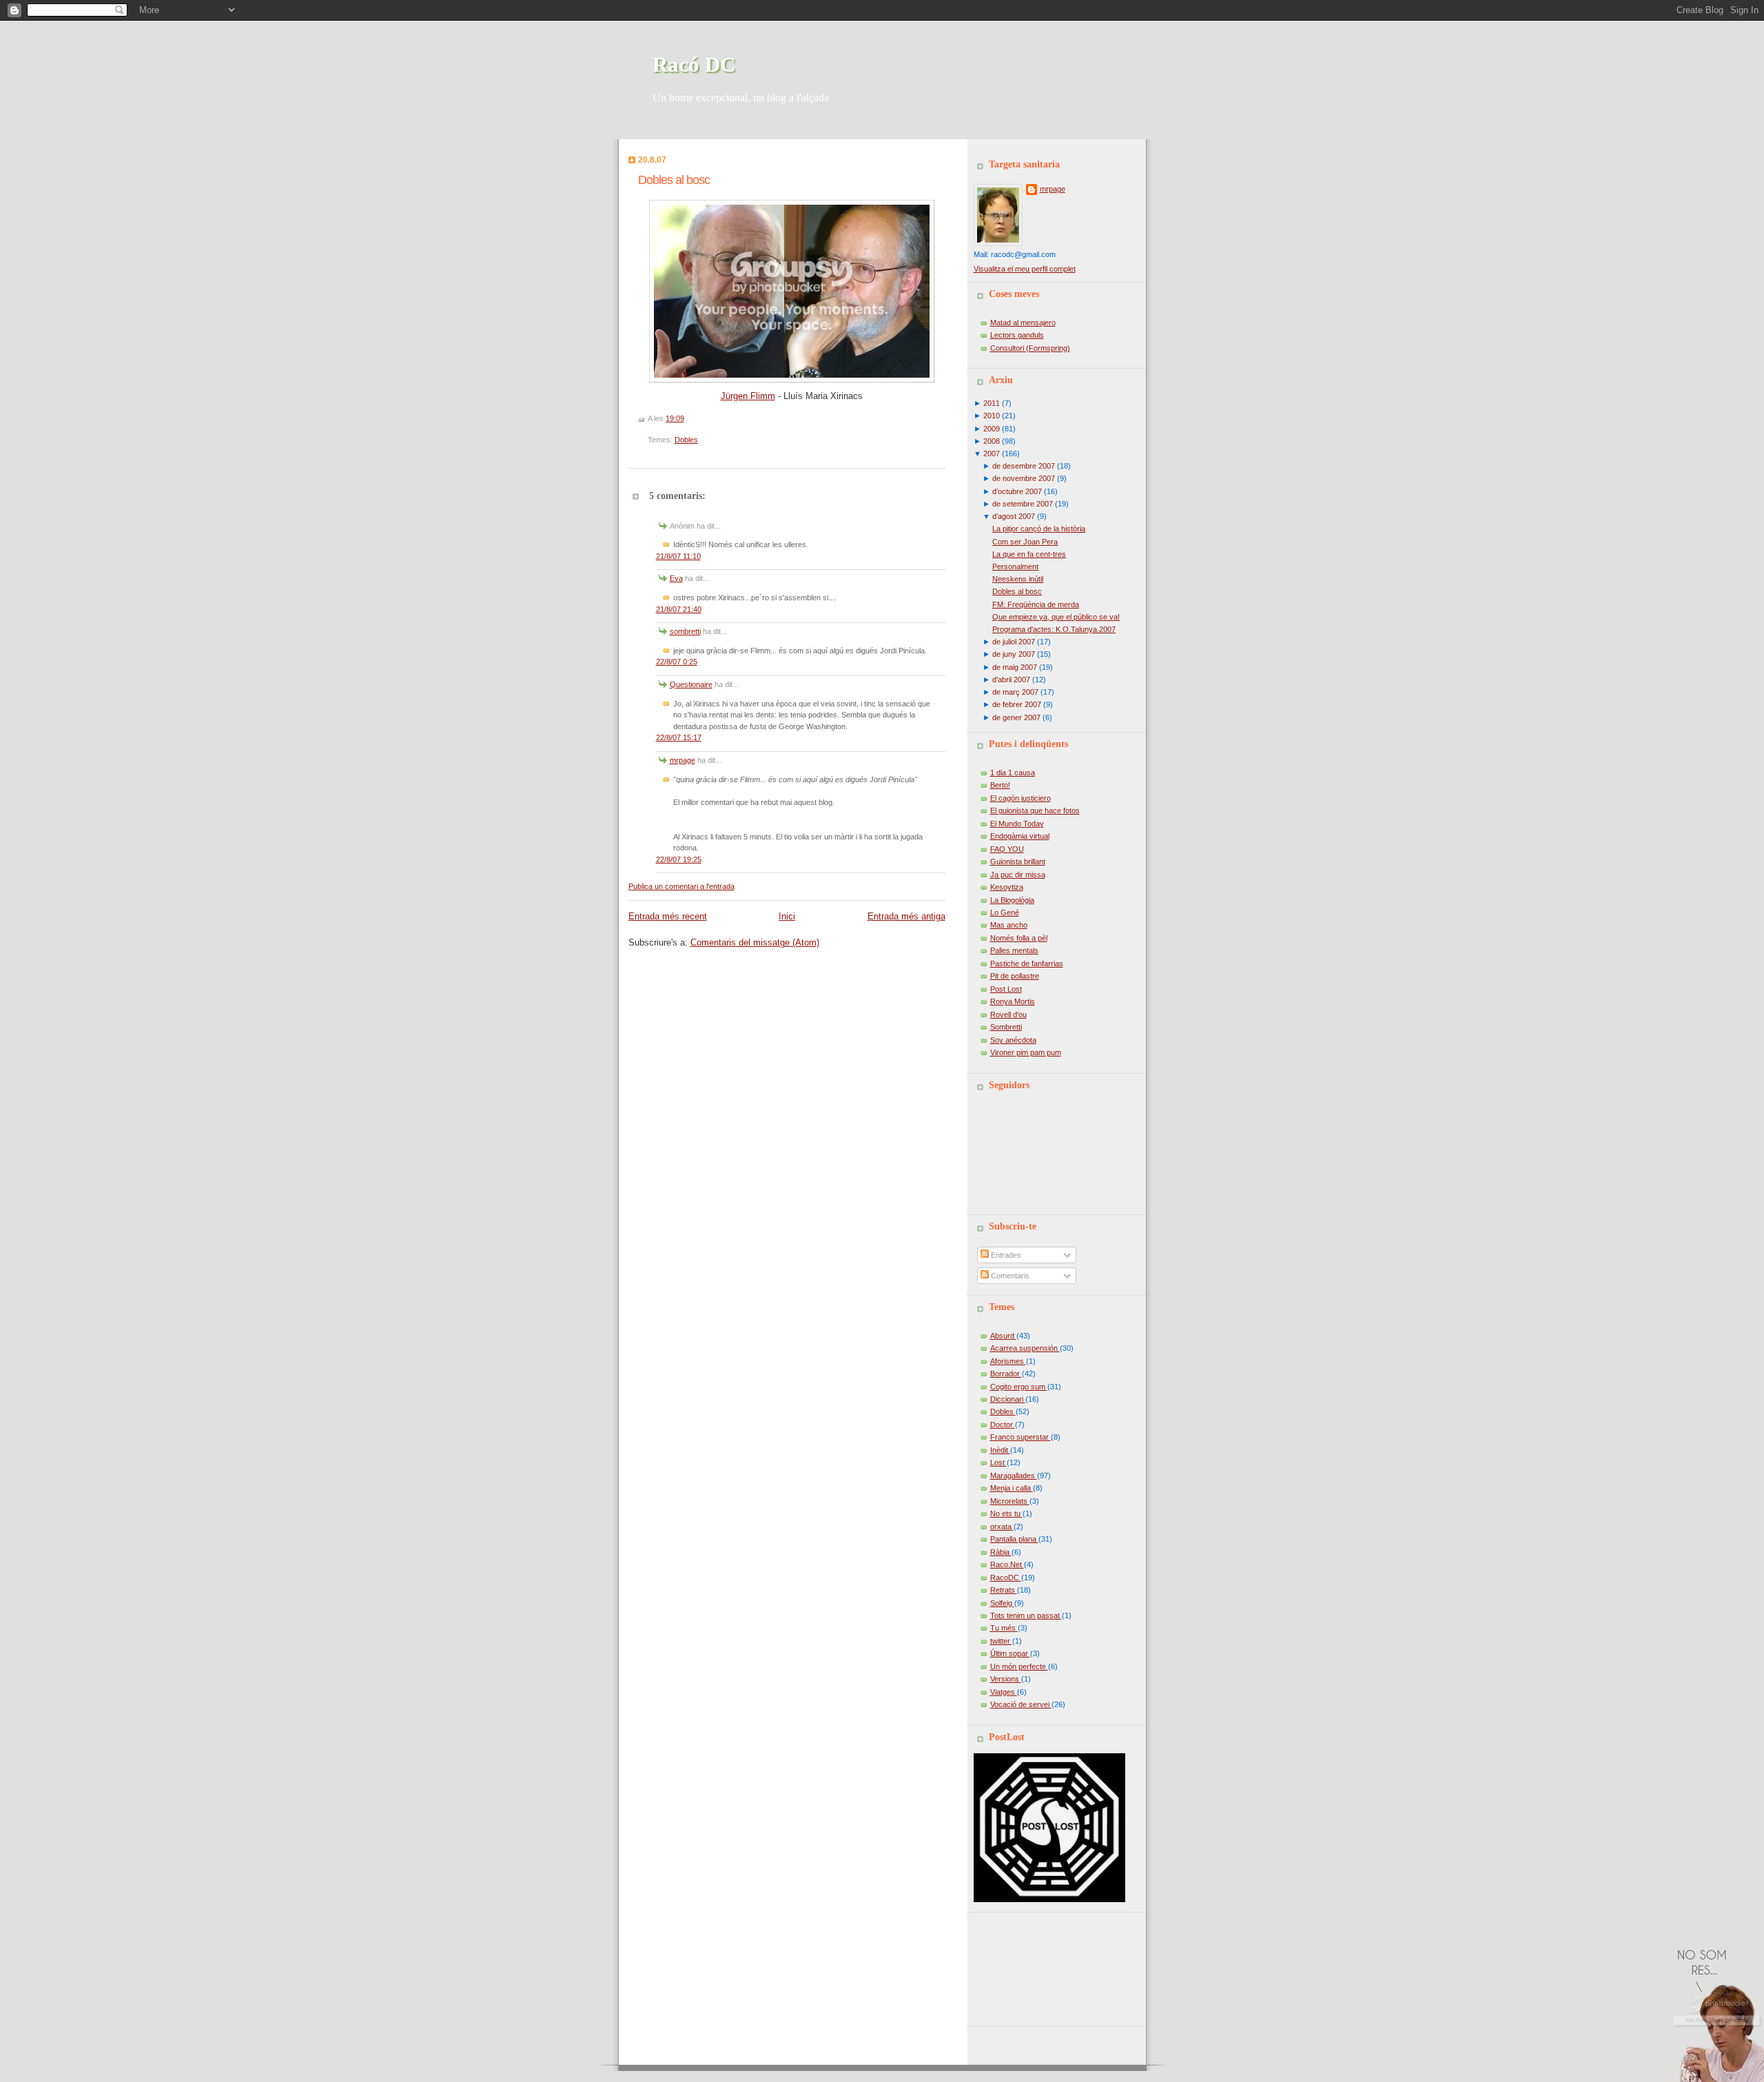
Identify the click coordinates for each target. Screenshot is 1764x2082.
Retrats (1004, 1590)
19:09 (675, 418)
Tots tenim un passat (1026, 1615)
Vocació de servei (1021, 1704)
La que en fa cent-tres (1029, 554)
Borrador (1006, 1374)
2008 (992, 441)
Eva (676, 578)
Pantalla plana (1014, 1539)
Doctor (1003, 1425)
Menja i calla (1012, 1488)
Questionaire (691, 684)
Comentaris (1009, 1276)
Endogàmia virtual (1020, 836)
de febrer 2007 (1017, 704)
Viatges (1004, 1692)
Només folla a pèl (1019, 938)
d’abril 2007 (1011, 680)
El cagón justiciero (1021, 798)
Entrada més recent (668, 916)
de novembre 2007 (1024, 478)
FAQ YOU (1007, 849)
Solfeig (1002, 1603)
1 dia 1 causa (1013, 773)
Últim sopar (1010, 1653)
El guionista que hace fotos (1035, 810)
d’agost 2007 (1014, 516)
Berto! (1000, 785)
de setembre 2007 (1023, 504)
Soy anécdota (1013, 1040)
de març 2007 (1015, 692)
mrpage (683, 760)
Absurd (1003, 1336)
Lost (998, 1462)
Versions (1006, 1679)
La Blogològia (1012, 900)
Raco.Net (1007, 1564)
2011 (992, 403)
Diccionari (1008, 1399)
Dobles (686, 440)
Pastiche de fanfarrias (1027, 963)
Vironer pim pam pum (1026, 1052)
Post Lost (1006, 989)
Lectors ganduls (1017, 335)
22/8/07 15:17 (679, 737)
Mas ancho (1009, 925)
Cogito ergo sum (1019, 1387)
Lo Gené (1005, 912)
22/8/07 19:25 (679, 859)
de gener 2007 (1016, 717)
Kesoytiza (1007, 887)
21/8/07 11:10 (678, 556)
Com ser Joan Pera (1025, 542)
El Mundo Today (1017, 824)
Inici (787, 916)
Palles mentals (1014, 950)
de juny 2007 (1014, 654)
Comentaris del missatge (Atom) (755, 942)
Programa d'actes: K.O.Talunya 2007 (1054, 629)
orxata (1002, 1527)
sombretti (685, 631)
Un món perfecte (1019, 1666)
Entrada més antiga (906, 916)
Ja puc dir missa (1018, 875)
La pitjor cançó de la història (1039, 529)
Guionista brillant (1018, 861)
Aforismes (1008, 1361)
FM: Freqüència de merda (1036, 604)
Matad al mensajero (1023, 323)
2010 (992, 416)
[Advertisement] (1036, 1964)
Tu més (1004, 1628)
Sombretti (1006, 1027)
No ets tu (1006, 1513)
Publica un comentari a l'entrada (681, 886)
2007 (992, 453)
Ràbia (1001, 1552)
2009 (992, 429)
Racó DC (694, 64)
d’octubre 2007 (1017, 491)
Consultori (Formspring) (1030, 348)
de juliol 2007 (1014, 642)
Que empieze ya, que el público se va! (1056, 617)
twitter (1001, 1641)
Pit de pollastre (1015, 976)
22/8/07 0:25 (677, 662)
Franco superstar (1021, 1437)
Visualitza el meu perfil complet (1025, 269)
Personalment (1015, 567)
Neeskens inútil (1018, 579)
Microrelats (1010, 1501)
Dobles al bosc (674, 180)
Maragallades (1014, 1476)
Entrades (1005, 1255)
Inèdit (1000, 1450)
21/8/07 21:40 (679, 609)
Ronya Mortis (1013, 1001)
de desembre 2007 (1024, 466)
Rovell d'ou (1008, 1014)
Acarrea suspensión (1025, 1348)
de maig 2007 (1015, 667)
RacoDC (1006, 1578)
